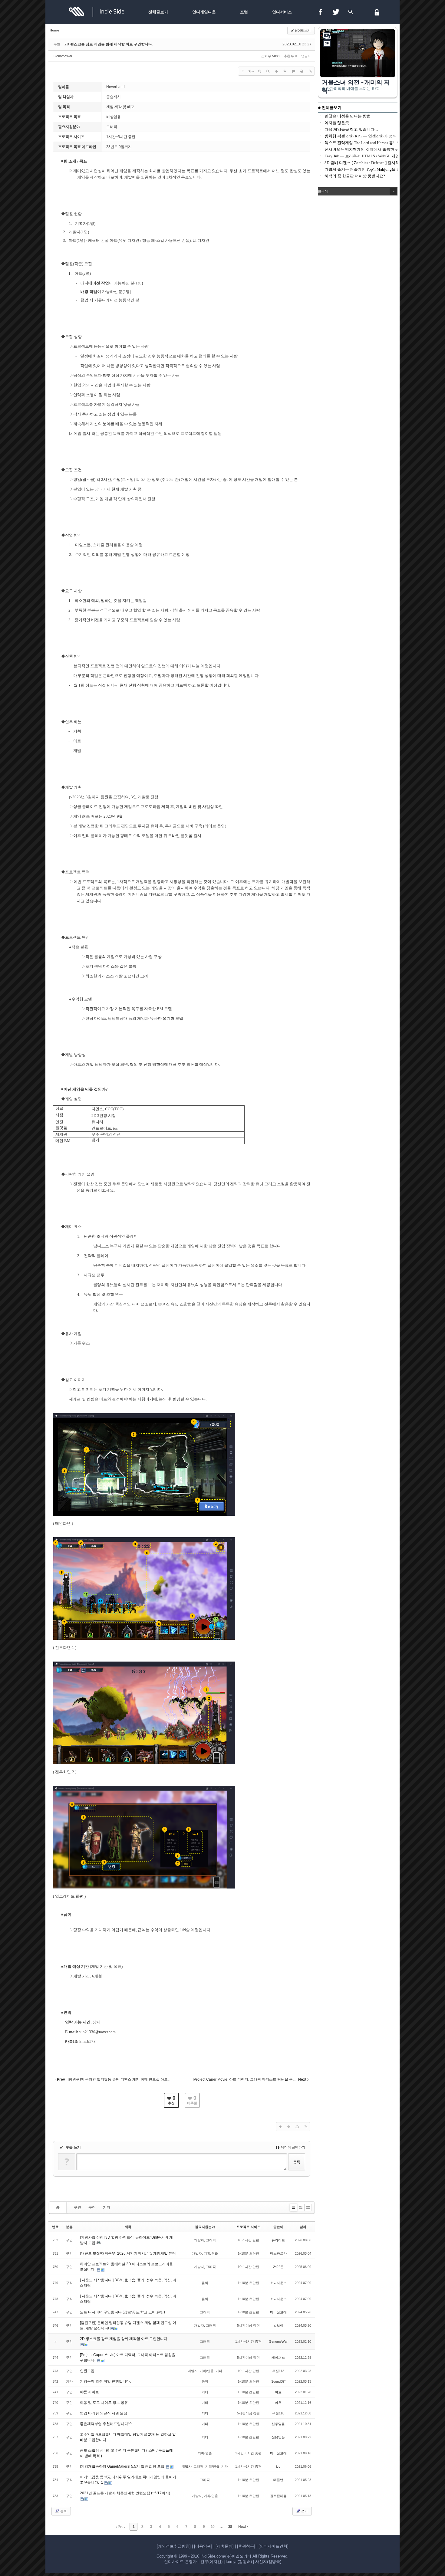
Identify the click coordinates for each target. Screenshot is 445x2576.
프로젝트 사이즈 (249, 2227)
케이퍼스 (278, 2358)
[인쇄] (302, 71)
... (221, 2527)
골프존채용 (278, 2496)
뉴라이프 (278, 2240)
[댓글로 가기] (293, 71)
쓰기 (304, 2511)
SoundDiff (278, 2381)
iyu (278, 2466)
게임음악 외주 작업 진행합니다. (105, 2381)
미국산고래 (278, 2312)
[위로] (276, 71)
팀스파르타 (278, 2253)
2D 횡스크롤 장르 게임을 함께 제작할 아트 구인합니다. (109, 44)
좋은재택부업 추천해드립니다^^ (106, 2424)
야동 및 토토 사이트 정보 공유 (104, 2403)
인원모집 (87, 2371)
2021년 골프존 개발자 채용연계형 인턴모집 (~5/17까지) (125, 2493)
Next (242, 2527)
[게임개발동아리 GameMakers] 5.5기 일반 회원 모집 (123, 2466)
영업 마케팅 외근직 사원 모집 (104, 2413)
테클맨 (278, 2480)
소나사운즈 (278, 2283)
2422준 (278, 2267)
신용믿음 (278, 2424)
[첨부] (310, 71)
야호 (278, 2392)
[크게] (259, 71)
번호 (55, 2227)
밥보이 (278, 2325)
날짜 (303, 2227)
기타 (107, 2207)
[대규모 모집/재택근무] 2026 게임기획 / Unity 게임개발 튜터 (128, 2253)
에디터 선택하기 (293, 2147)
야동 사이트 (89, 2392)
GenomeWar (63, 56)
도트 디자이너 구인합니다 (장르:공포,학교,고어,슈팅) (122, 2312)
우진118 (278, 2371)
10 (213, 2527)
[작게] (268, 71)
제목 (128, 2227)
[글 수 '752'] (59, 2208)
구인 (77, 2207)
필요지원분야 (205, 2227)
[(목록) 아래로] (285, 71)
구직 (92, 2207)
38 (230, 2527)
